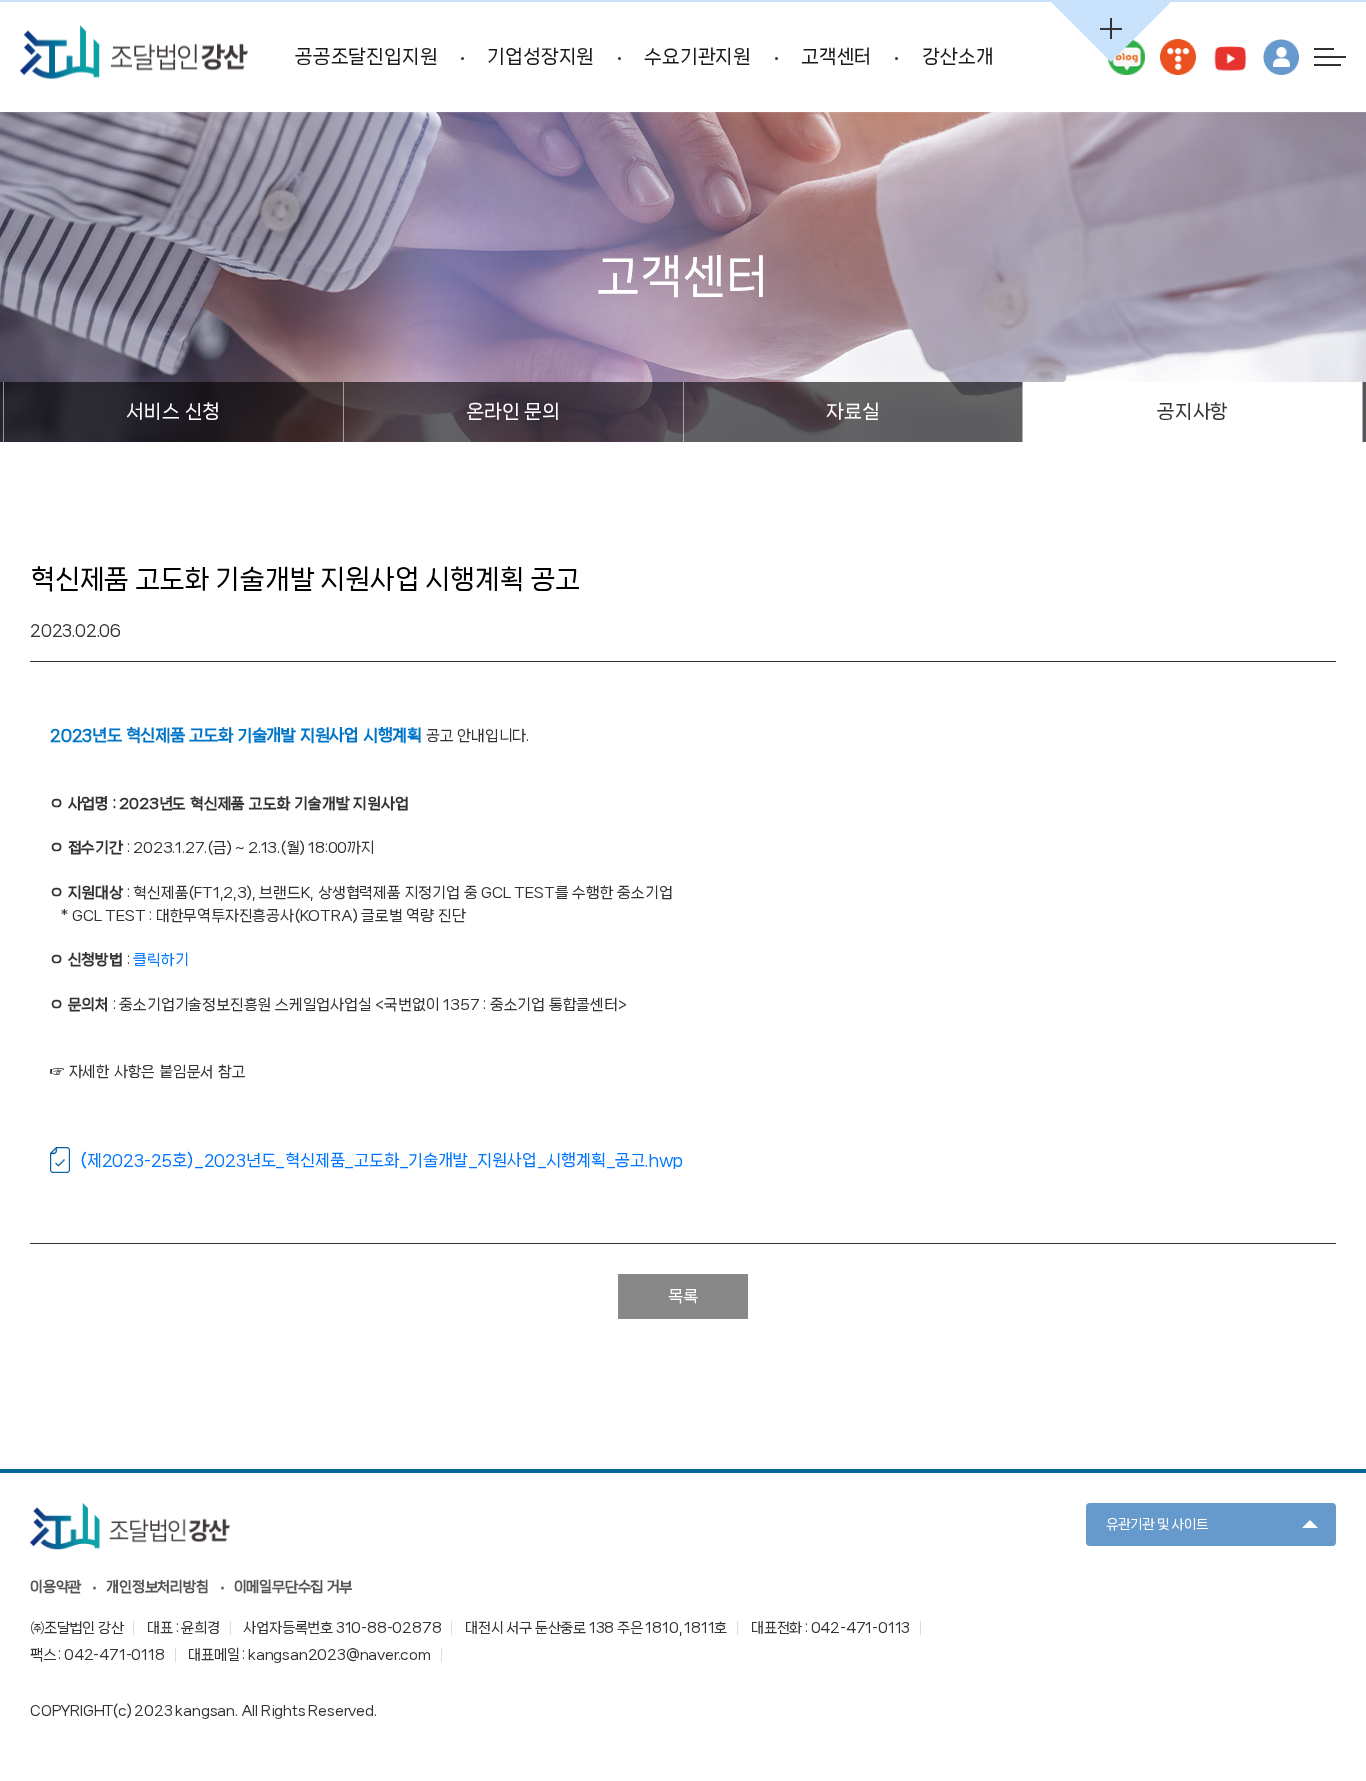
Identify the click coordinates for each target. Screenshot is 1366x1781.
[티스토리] (1178, 57)
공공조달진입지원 (366, 56)
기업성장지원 (540, 56)
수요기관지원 (697, 56)
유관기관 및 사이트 (1157, 1524)
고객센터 (836, 56)
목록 (683, 1296)
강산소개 (957, 56)
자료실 (852, 411)
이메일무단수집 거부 (293, 1587)
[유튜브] (1229, 57)
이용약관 (55, 1587)
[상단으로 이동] (1316, 1711)
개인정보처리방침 (157, 1587)
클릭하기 (160, 960)
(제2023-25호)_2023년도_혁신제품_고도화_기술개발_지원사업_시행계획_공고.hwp (381, 1160)
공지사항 (1192, 411)
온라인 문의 (513, 411)
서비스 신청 (173, 411)
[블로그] (1126, 57)
